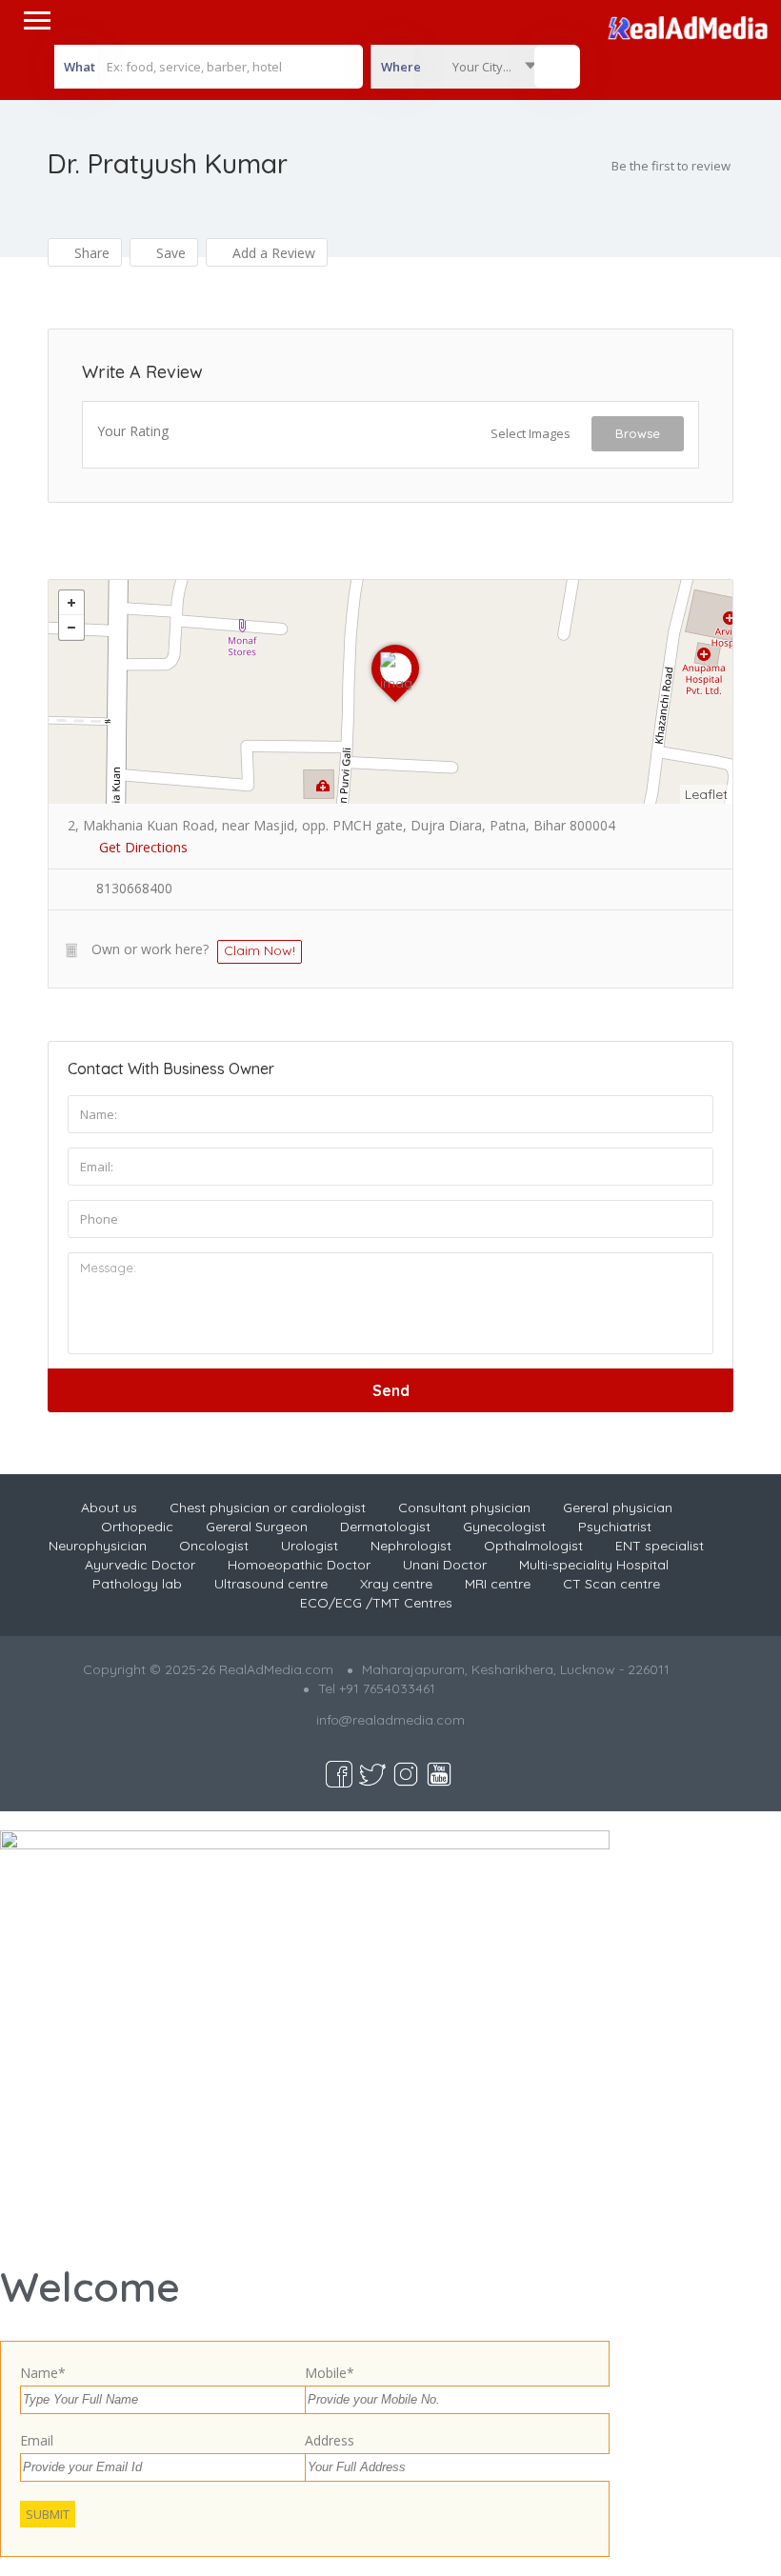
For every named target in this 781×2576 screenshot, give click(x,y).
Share (90, 253)
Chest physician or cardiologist (268, 1508)
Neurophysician (98, 1546)
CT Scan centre (611, 1584)
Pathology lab (137, 1584)
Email (37, 2440)
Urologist (310, 1546)
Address (330, 2440)
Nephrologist (411, 1546)
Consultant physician (464, 1508)
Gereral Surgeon (257, 1527)
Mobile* (330, 2373)
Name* (43, 2373)
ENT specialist (660, 1546)
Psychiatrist (615, 1527)
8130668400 (134, 888)
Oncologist (214, 1546)
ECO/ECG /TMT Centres (376, 1603)
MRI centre (498, 1584)
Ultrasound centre (271, 1584)
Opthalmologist (533, 1546)
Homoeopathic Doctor (299, 1565)
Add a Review (272, 253)
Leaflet (706, 794)
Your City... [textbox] (482, 67)
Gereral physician (618, 1508)
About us (109, 1508)
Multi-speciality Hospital (594, 1565)
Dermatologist (385, 1527)
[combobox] (458, 67)
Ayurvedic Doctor (140, 1565)
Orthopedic (137, 1527)
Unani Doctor (445, 1565)
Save (169, 253)
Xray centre (396, 1584)
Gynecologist (504, 1527)
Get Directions (143, 847)
